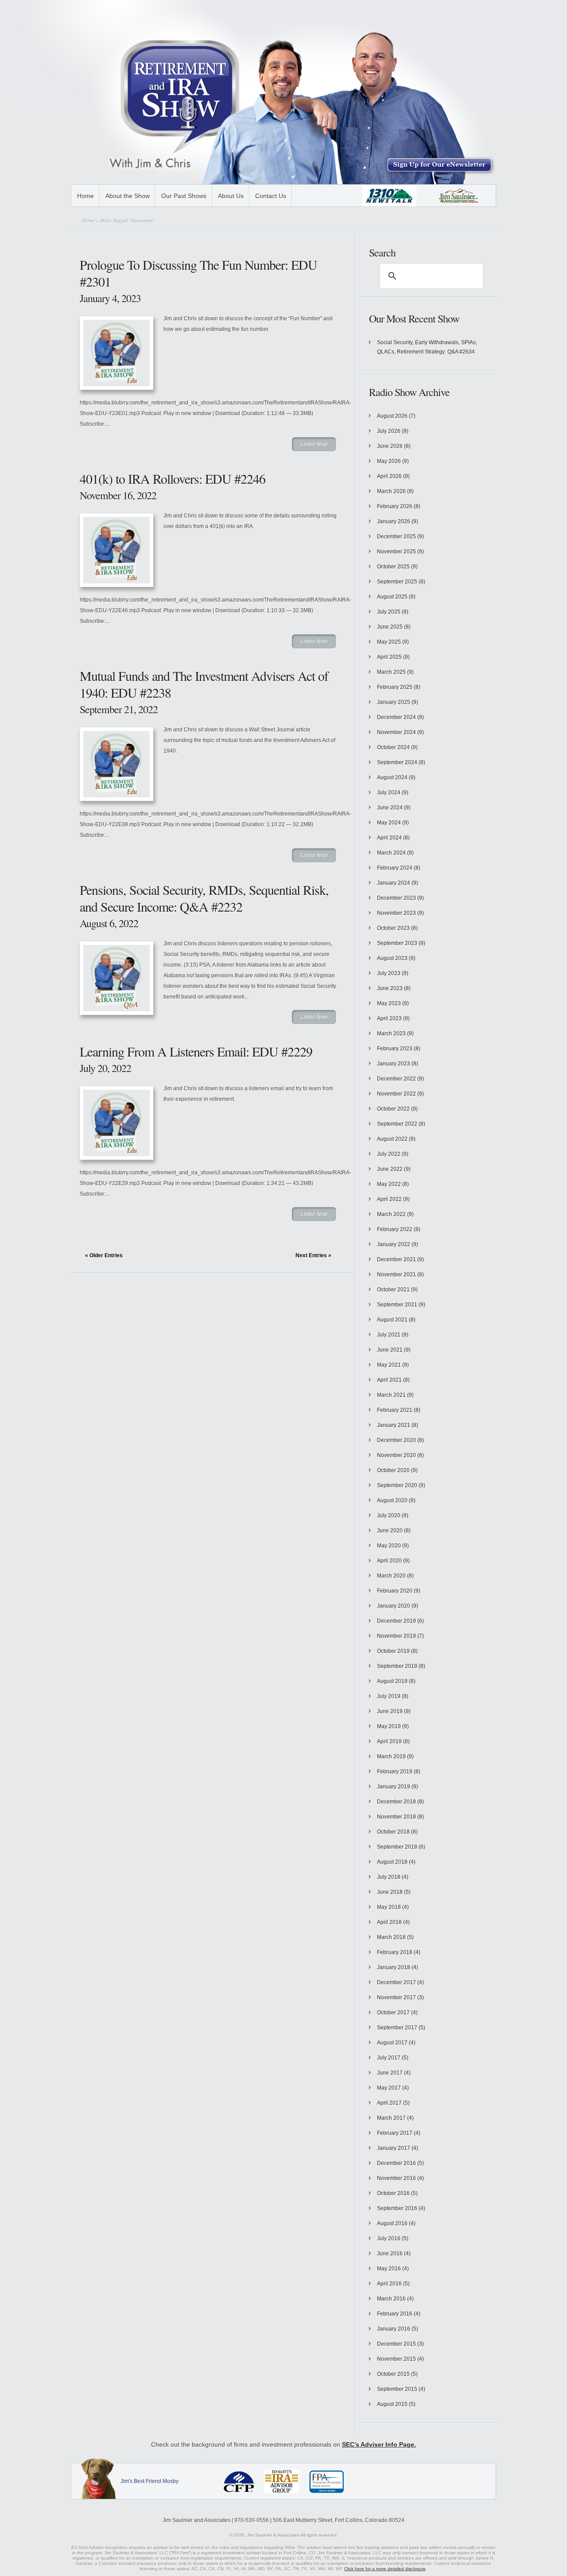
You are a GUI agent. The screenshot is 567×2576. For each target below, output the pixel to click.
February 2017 (395, 2133)
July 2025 (389, 612)
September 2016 (397, 2208)
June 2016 (390, 2254)
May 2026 (389, 461)
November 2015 (396, 2359)
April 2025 (389, 657)
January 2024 (394, 883)
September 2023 (397, 943)
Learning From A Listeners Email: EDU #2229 (196, 1051)
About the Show (128, 196)
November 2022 (396, 1094)
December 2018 (396, 1802)
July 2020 (389, 1515)
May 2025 (389, 642)
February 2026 (395, 506)
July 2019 (389, 1696)
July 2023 (389, 973)
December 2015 (396, 2344)
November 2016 (396, 2178)
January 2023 (394, 1064)
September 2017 (397, 2028)
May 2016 (389, 2269)
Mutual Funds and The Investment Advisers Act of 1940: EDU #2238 (204, 684)
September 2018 (397, 1847)
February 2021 (395, 1410)
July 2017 (389, 2058)
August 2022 (392, 1139)
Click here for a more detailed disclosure (385, 2569)
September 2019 (397, 1666)
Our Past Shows (184, 196)
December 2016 (396, 2163)
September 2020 (397, 1485)
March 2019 (391, 1756)
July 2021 (389, 1335)
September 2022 (397, 1124)
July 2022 (389, 1154)
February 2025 (395, 687)
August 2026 (392, 416)
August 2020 (392, 1500)
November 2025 (396, 552)
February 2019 (395, 1772)
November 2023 (396, 913)
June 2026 (390, 446)
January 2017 (394, 2148)
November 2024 (396, 732)
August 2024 (392, 777)
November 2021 (396, 1274)
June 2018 (390, 1892)
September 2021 (397, 1305)
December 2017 (396, 1982)
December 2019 (396, 1621)
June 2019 (390, 1711)
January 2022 (394, 1244)
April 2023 (389, 1018)
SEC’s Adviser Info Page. (379, 2444)
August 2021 (392, 1320)
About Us (231, 196)
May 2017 (389, 2088)
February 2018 (395, 1952)
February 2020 (395, 1591)
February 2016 (395, 2314)
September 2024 (397, 762)
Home (85, 196)
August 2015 (392, 2404)
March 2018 (391, 1937)
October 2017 (393, 2013)
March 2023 (391, 1034)
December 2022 (396, 1079)
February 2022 (395, 1229)
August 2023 (392, 958)
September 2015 (397, 2389)
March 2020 (391, 1576)
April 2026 (389, 476)
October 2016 (393, 2193)
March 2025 (391, 672)
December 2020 (396, 1440)
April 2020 (389, 1561)
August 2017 (392, 2043)
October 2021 (393, 1290)
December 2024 (396, 717)
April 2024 (389, 838)
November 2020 (396, 1455)
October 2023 (393, 928)
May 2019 (389, 1726)
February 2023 (395, 1049)
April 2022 (389, 1199)
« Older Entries (104, 1255)
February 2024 (395, 868)
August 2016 (392, 2223)
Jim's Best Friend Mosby (150, 2481)
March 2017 (391, 2118)
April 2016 (389, 2284)
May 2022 (389, 1184)
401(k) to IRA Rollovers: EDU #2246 (173, 478)
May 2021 (389, 1365)
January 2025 (394, 702)
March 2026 (391, 491)
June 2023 (390, 988)
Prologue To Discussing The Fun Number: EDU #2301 (198, 273)
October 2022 (393, 1109)
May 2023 (389, 1003)
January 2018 (394, 1967)
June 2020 (390, 1531)
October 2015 (393, 2374)
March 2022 (391, 1214)
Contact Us (271, 196)
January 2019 (394, 1787)
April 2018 (389, 1922)
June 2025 (390, 627)
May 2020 (389, 1546)
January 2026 (394, 521)
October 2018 (393, 1832)
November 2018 (396, 1817)
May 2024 (389, 823)
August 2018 (392, 1862)
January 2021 (394, 1425)
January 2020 (394, 1606)
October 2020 (393, 1470)
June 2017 (390, 2073)
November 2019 (396, 1636)
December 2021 (396, 1259)
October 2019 (393, 1651)
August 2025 (392, 597)
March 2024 (391, 853)
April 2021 (389, 1380)
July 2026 (389, 431)
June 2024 (390, 808)
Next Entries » (313, 1255)
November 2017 (396, 1997)
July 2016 (389, 2238)
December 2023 (396, 898)
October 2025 (393, 567)
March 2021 (391, 1395)
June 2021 (390, 1350)
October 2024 (393, 747)
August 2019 (392, 1681)
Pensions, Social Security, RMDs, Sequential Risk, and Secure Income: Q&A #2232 (204, 898)
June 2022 (390, 1169)
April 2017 (389, 2103)
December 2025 (396, 536)
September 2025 (397, 582)
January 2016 (394, 2329)
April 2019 (389, 1741)
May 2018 (389, 1907)
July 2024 (389, 793)
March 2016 (391, 2299)
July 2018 (389, 1877)
